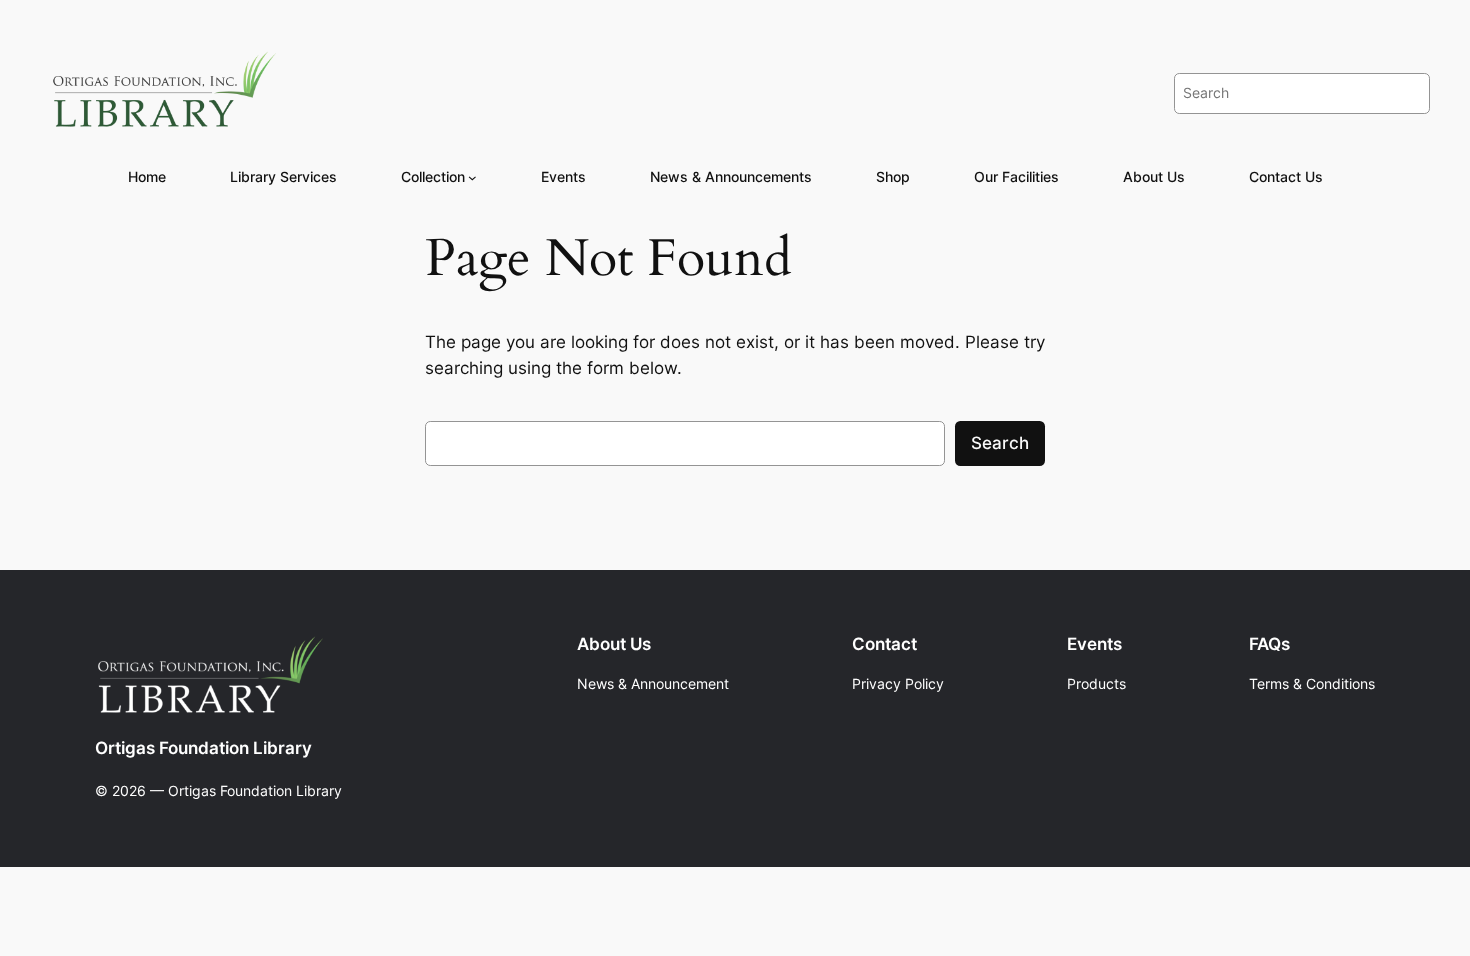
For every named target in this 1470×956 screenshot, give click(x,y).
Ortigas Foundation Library (203, 748)
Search (1000, 443)
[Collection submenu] (472, 177)
